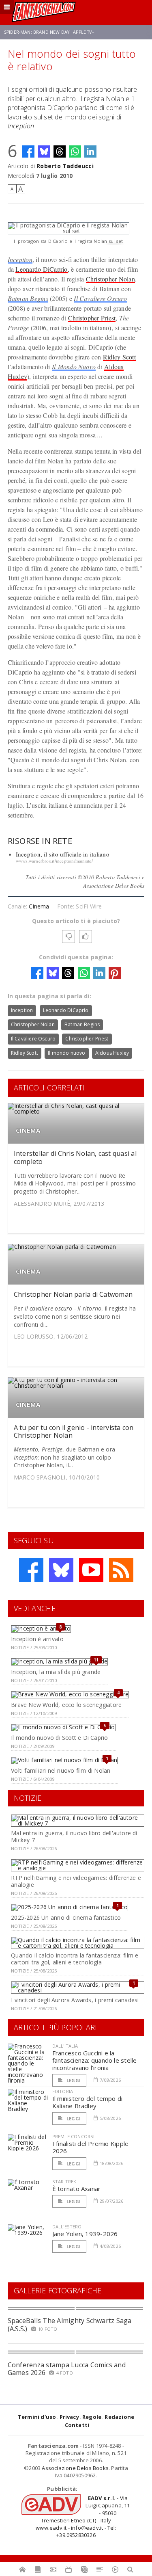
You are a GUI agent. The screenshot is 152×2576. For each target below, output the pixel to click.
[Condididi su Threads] (60, 151)
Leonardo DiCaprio (41, 269)
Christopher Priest (92, 318)
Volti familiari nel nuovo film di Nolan (61, 1770)
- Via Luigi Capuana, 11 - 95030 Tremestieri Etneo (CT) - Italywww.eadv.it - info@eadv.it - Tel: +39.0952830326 (83, 2517)
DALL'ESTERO (67, 2227)
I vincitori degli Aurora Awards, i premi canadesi (75, 2000)
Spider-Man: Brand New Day (37, 32)
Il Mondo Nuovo (74, 367)
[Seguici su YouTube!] (91, 1570)
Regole (92, 2417)
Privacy (69, 2417)
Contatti (77, 2425)
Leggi (73, 2080)
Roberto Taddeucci (65, 166)
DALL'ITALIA (65, 2046)
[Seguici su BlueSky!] (61, 1570)
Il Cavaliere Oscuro (100, 298)
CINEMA (28, 1130)
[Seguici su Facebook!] (31, 1570)
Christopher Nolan (110, 279)
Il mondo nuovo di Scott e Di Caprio (59, 1738)
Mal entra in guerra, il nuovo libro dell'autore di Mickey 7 (74, 1836)
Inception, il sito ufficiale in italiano (63, 854)
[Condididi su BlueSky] (44, 151)
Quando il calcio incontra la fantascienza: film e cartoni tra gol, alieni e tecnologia (75, 1959)
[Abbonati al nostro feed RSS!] (121, 1570)
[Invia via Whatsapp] (75, 151)
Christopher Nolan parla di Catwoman (73, 1294)
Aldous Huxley (112, 1053)
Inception (20, 259)
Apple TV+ (84, 32)
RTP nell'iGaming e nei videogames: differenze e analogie (76, 1881)
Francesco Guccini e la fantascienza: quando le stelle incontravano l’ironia (95, 2060)
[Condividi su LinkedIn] (90, 151)
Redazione (119, 2417)
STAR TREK (64, 2181)
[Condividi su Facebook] (28, 151)
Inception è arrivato (37, 1639)
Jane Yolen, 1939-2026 (85, 2234)
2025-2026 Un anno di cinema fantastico (66, 1917)
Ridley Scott (119, 357)
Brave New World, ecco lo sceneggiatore (66, 1705)
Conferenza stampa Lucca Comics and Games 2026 (67, 2369)
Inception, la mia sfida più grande (56, 1672)
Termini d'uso (37, 2417)
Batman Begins (28, 298)
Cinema (39, 906)
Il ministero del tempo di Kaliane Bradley (88, 2102)
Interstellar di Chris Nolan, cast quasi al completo (75, 1157)
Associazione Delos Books (75, 2468)
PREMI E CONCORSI (74, 2136)
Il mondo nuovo (67, 1053)
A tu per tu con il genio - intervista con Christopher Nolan (74, 1431)
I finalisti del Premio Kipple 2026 (91, 2147)
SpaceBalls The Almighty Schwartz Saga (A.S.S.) (70, 2324)
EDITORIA (63, 2091)
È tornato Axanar (77, 2189)
